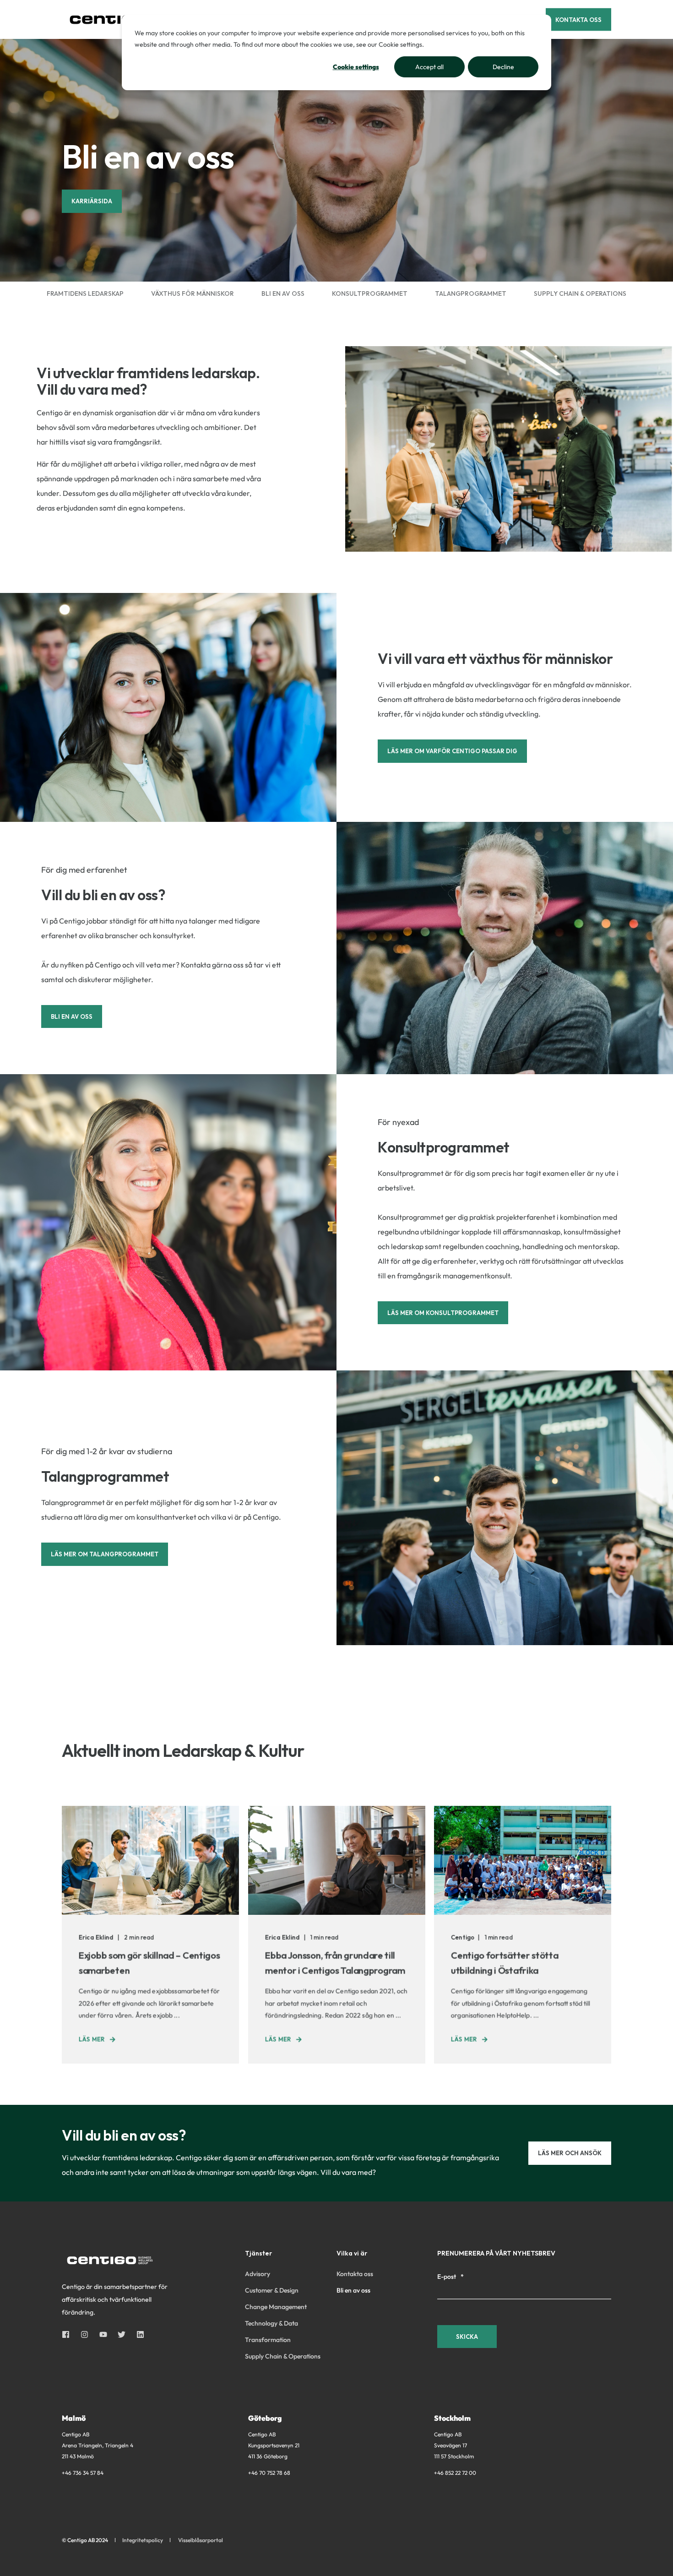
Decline (503, 67)
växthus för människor (193, 293)
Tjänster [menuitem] (258, 2254)
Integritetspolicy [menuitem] (143, 2540)
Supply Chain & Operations (580, 293)
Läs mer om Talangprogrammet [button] (105, 1554)
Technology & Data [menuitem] (271, 2323)
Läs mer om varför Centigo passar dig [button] (452, 751)
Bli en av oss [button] (72, 1016)
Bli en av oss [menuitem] (353, 2290)
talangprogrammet (471, 293)
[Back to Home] (117, 19)
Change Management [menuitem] (276, 2307)
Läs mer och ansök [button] (570, 2153)
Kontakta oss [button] (578, 19)
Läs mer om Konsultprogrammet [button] (443, 1313)
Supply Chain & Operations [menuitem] (283, 2356)
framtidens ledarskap (85, 293)
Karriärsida (92, 201)
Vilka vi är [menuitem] (352, 2254)
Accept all (429, 67)
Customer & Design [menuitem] (272, 2290)
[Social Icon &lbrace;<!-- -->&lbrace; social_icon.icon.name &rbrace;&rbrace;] (68, 2334)
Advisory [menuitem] (258, 2274)
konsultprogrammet (370, 293)
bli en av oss (283, 293)
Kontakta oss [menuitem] (355, 2274)
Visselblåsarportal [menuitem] (201, 2540)
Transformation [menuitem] (268, 2340)
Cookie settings (356, 67)
